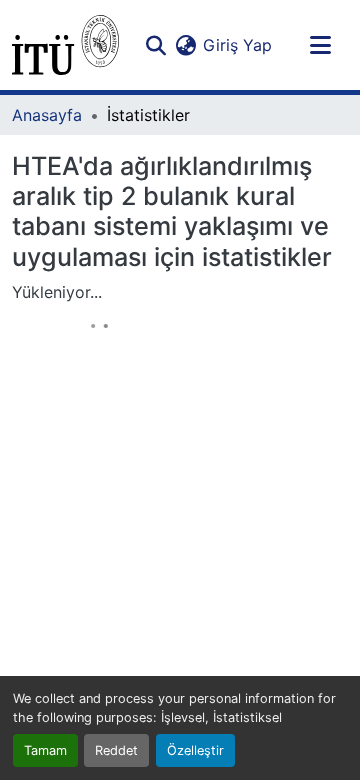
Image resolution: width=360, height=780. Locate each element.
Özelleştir (195, 750)
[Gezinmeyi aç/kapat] (320, 45)
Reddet (116, 750)
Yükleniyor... (57, 292)
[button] (65, 45)
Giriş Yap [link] (237, 45)
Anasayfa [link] (47, 115)
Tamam (45, 750)
